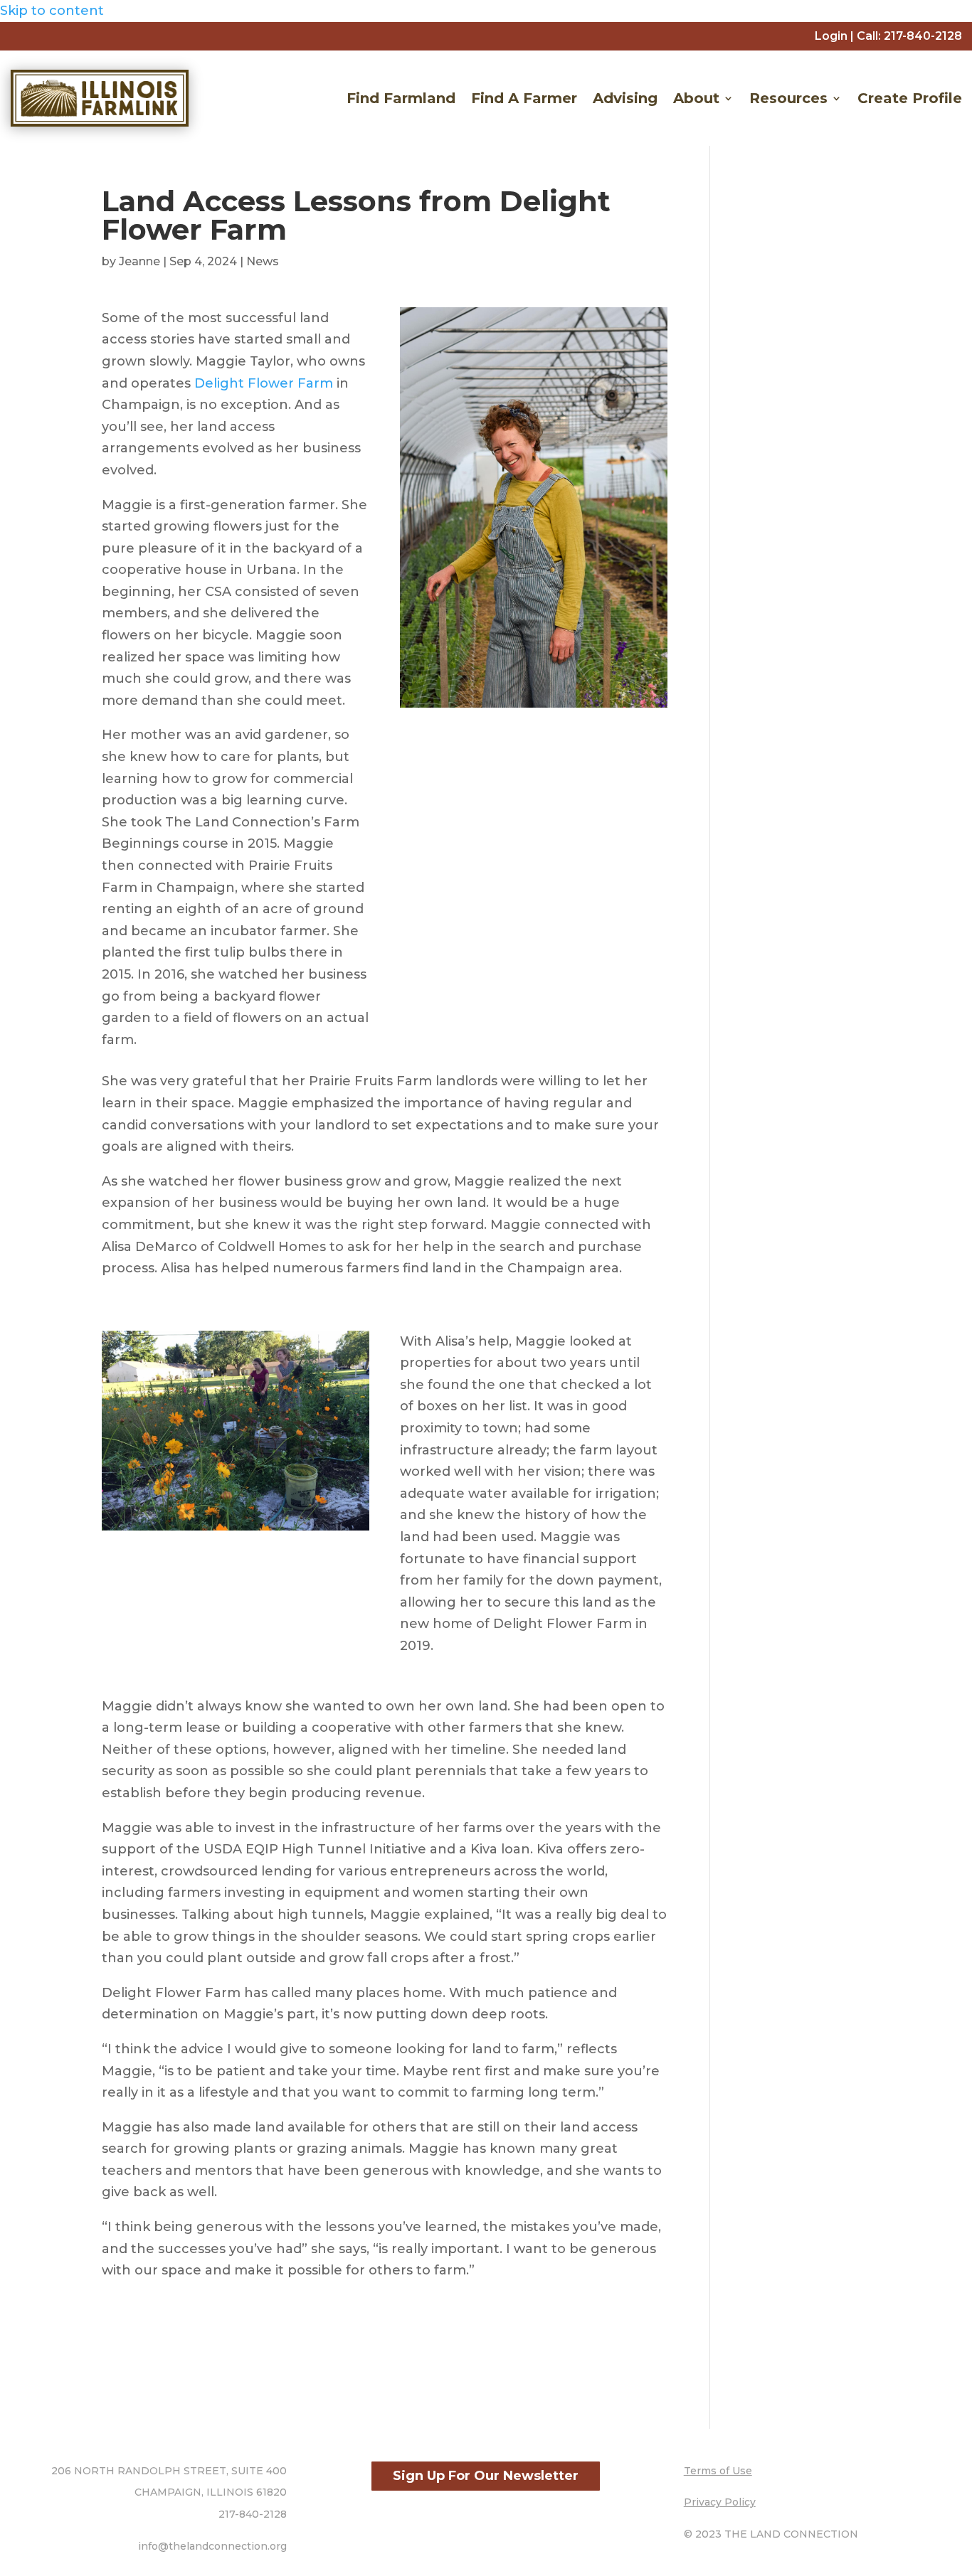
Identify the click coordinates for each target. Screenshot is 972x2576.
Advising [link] (625, 98)
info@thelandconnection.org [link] (212, 2546)
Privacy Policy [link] (720, 2502)
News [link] (263, 261)
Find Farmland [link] (401, 98)
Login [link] (831, 36)
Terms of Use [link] (718, 2471)
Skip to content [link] (52, 11)
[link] (923, 36)
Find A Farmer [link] (524, 98)
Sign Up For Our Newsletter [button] (486, 2476)
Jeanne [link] (139, 261)
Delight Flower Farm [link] (264, 383)
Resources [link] (788, 98)
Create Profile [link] (910, 98)
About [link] (696, 98)
